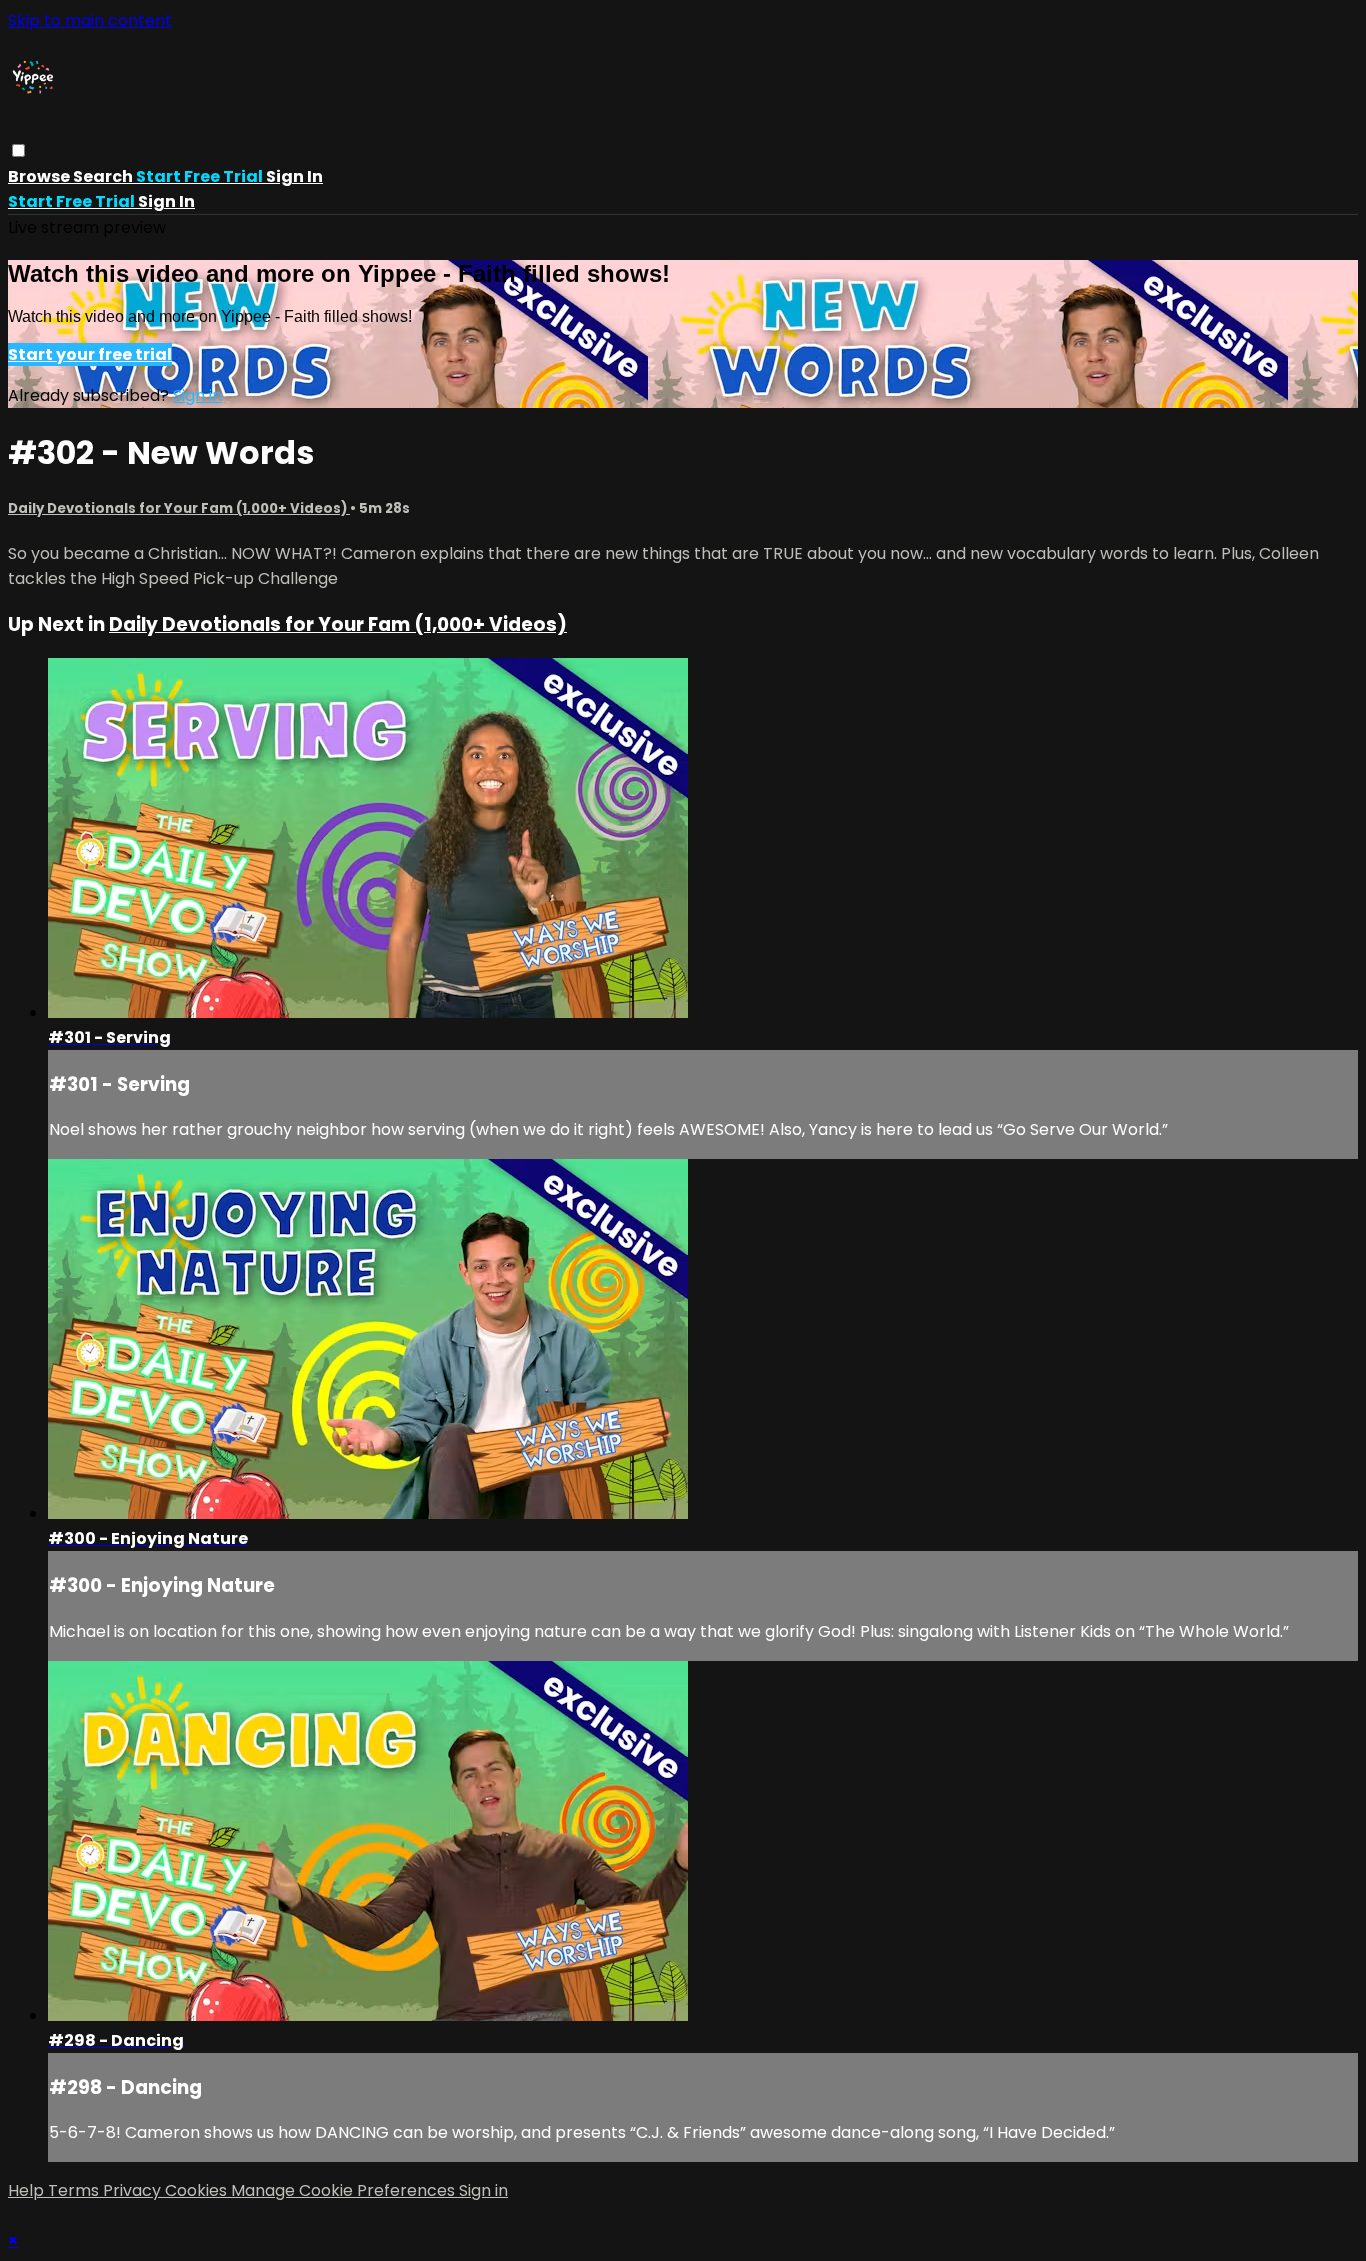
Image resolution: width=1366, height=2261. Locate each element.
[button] (18, 150)
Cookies (198, 2190)
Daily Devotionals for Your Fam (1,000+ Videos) (179, 508)
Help (28, 2190)
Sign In (166, 201)
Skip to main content (90, 20)
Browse (40, 176)
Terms (75, 2190)
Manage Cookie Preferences (345, 2190)
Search (104, 176)
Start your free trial (90, 354)
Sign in (294, 176)
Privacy (134, 2190)
